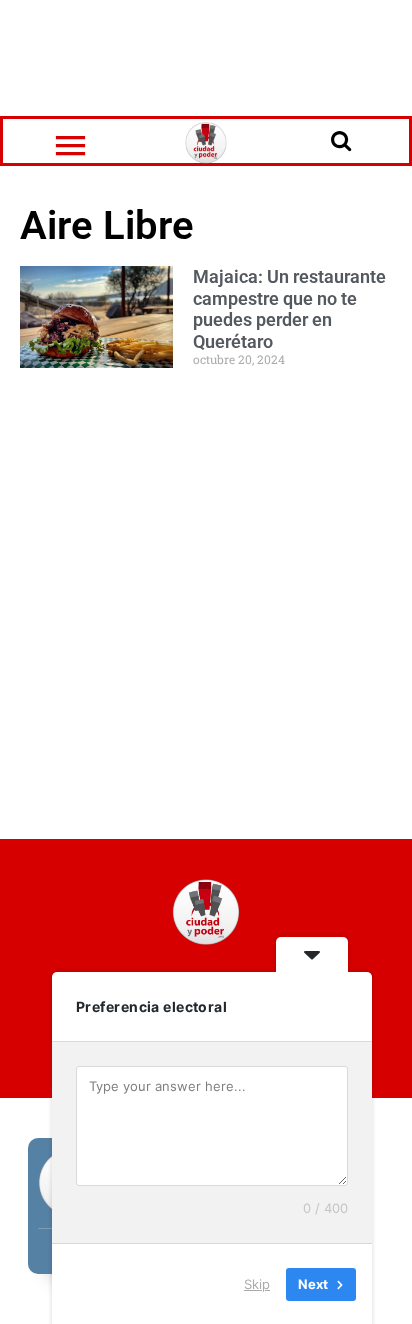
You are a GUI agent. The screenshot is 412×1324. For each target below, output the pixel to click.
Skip (257, 1283)
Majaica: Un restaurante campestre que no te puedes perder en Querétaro (289, 309)
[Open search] (341, 140)
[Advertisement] (206, 55)
